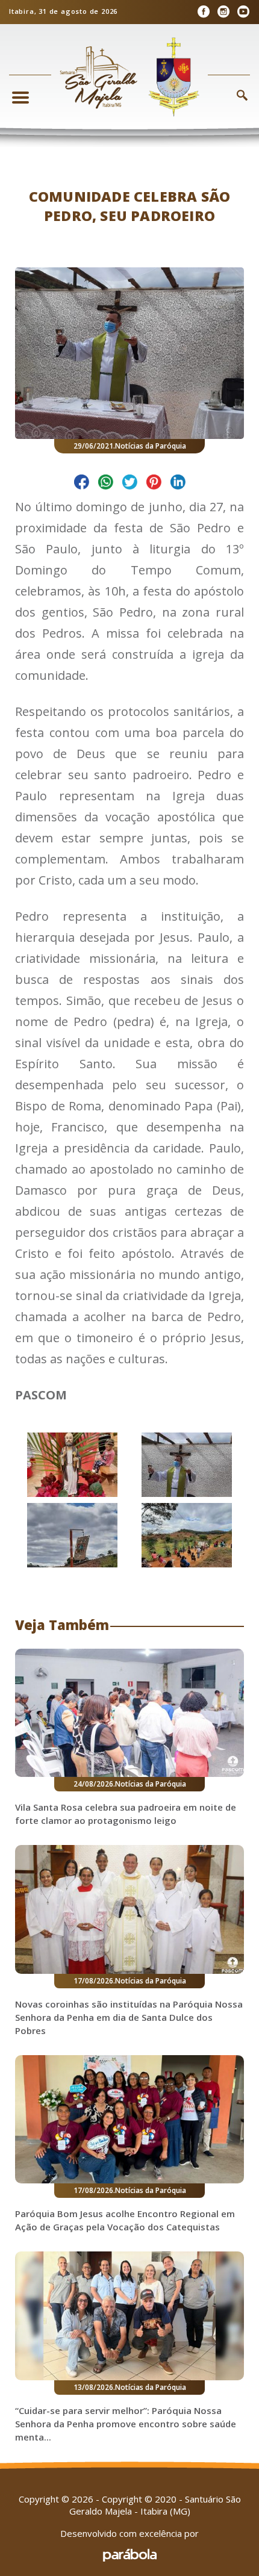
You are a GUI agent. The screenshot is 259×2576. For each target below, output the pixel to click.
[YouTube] (243, 12)
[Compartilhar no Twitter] (130, 484)
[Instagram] (223, 12)
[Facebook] (203, 12)
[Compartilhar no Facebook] (82, 484)
